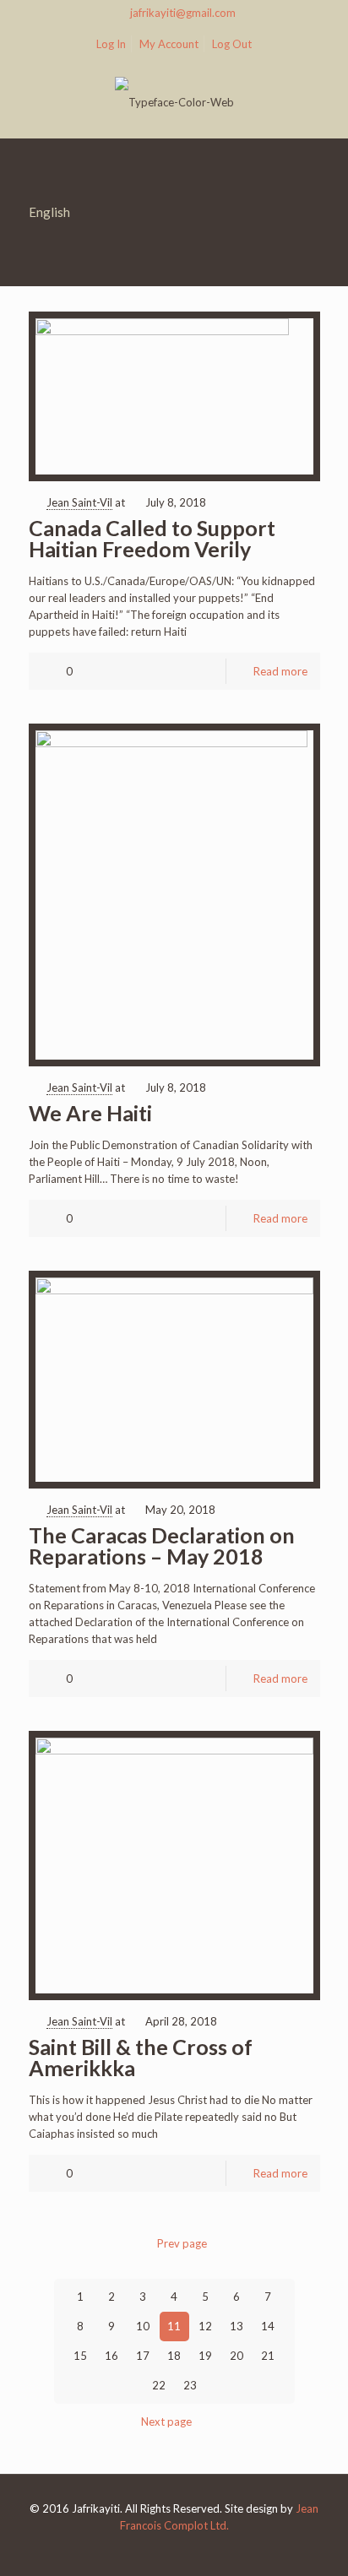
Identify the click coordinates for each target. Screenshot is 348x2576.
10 (143, 2326)
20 (237, 2356)
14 (268, 2326)
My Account (169, 44)
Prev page (182, 2243)
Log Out (232, 44)
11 (174, 2326)
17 (143, 2356)
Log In (111, 44)
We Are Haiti (90, 1113)
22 (159, 2385)
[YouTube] (174, 2550)
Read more (280, 671)
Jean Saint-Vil (79, 502)
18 (174, 2356)
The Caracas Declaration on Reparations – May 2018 (162, 1546)
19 (205, 2356)
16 (111, 2356)
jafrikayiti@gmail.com (183, 13)
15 (80, 2356)
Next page (166, 2421)
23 (190, 2385)
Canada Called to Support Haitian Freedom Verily (152, 538)
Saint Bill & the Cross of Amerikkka (141, 2057)
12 (205, 2326)
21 (268, 2356)
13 (237, 2326)
